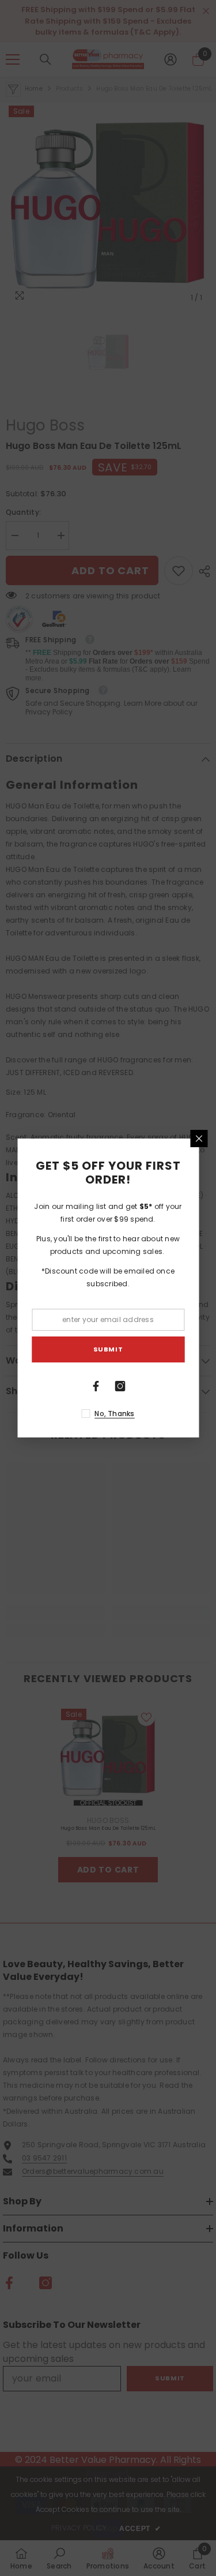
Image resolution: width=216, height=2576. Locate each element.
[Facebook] (96, 1386)
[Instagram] (120, 1386)
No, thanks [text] (114, 1414)
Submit (108, 1349)
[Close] (199, 1139)
